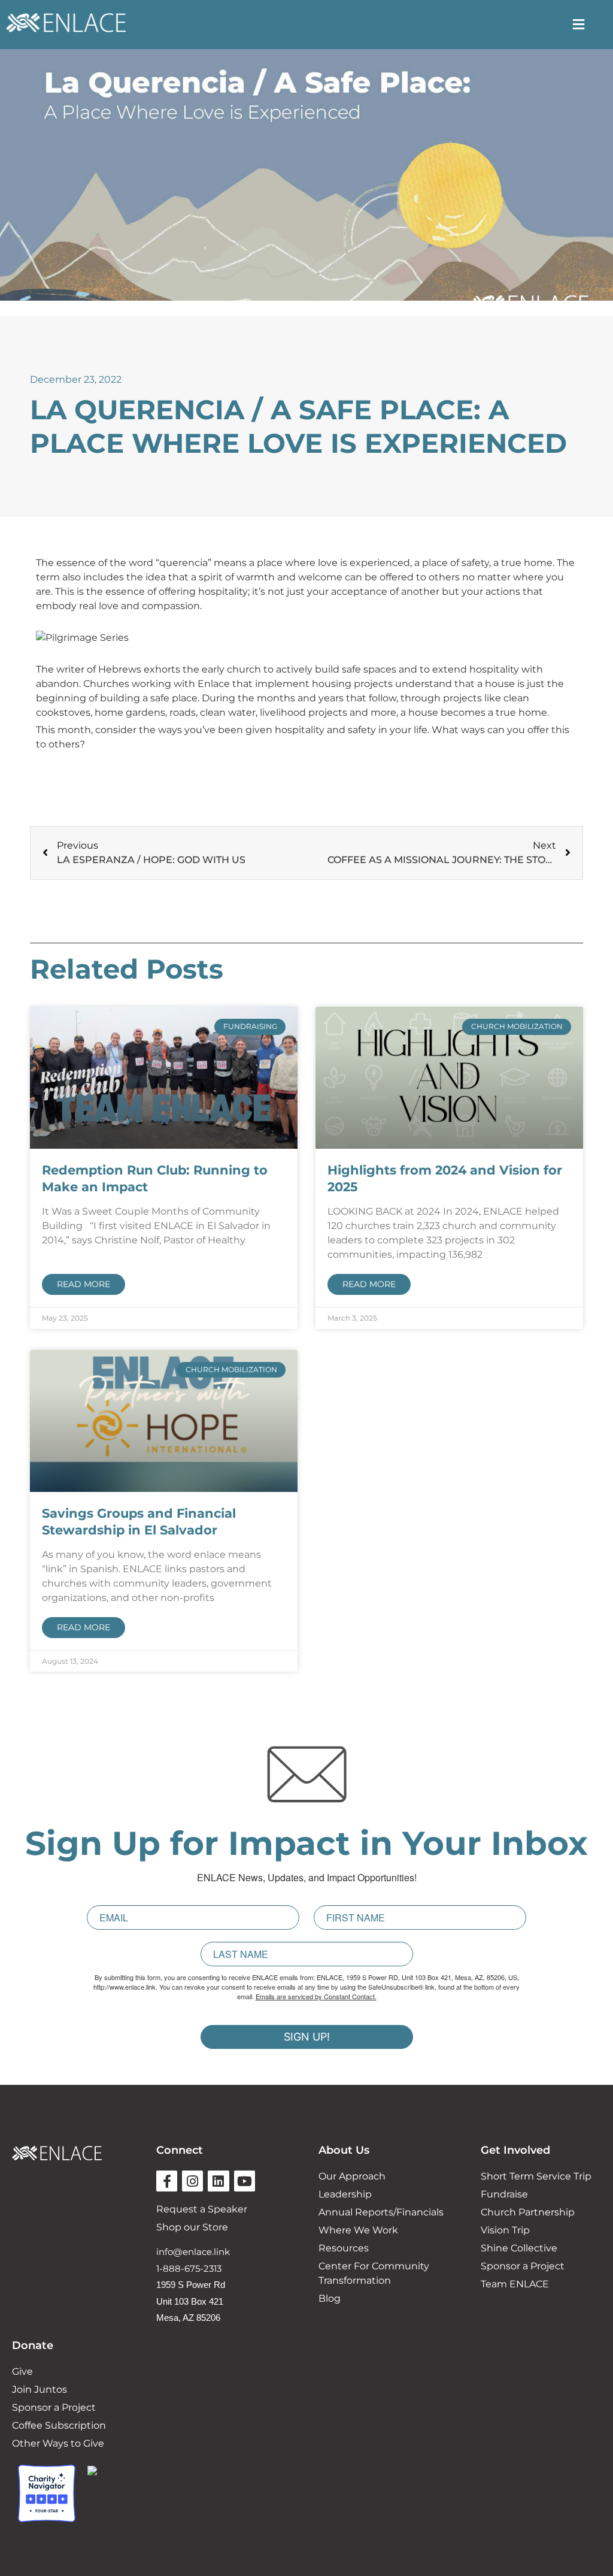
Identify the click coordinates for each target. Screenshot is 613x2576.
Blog (330, 2298)
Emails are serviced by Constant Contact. (316, 1996)
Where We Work (358, 2230)
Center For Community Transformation (374, 2273)
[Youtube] (245, 2181)
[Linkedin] (218, 2181)
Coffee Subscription (59, 2425)
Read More (84, 1284)
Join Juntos (40, 2389)
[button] (578, 24)
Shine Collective (519, 2248)
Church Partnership (528, 2212)
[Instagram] (192, 2181)
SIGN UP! (307, 2037)
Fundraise (504, 2194)
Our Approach (352, 2176)
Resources (344, 2248)
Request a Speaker (202, 2209)
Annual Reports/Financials (381, 2212)
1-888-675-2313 (189, 2268)
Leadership (345, 2194)
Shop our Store (192, 2227)
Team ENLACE (515, 2284)
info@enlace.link (193, 2252)
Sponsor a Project (523, 2266)
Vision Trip (505, 2230)
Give (22, 2371)
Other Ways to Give (58, 2443)
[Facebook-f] (167, 2181)
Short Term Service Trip (536, 2176)
